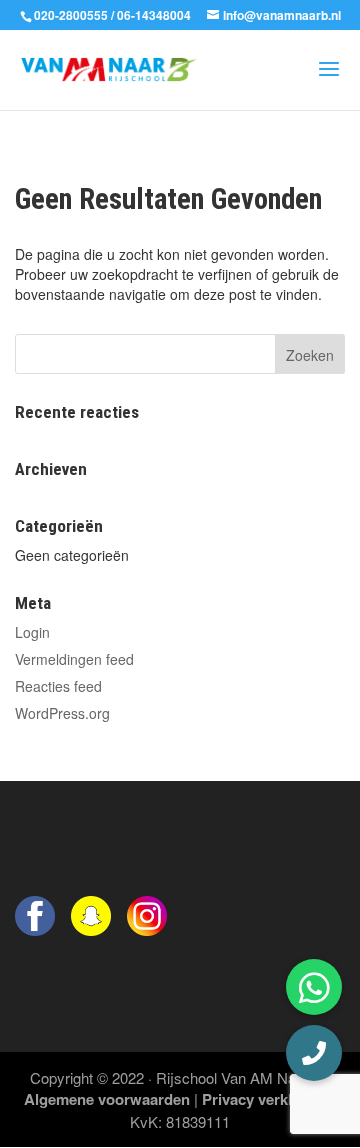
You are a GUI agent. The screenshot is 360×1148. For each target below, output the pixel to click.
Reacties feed (58, 686)
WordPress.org (62, 713)
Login (32, 632)
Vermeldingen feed (74, 659)
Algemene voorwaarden (107, 1099)
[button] (314, 1053)
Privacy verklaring (265, 1099)
